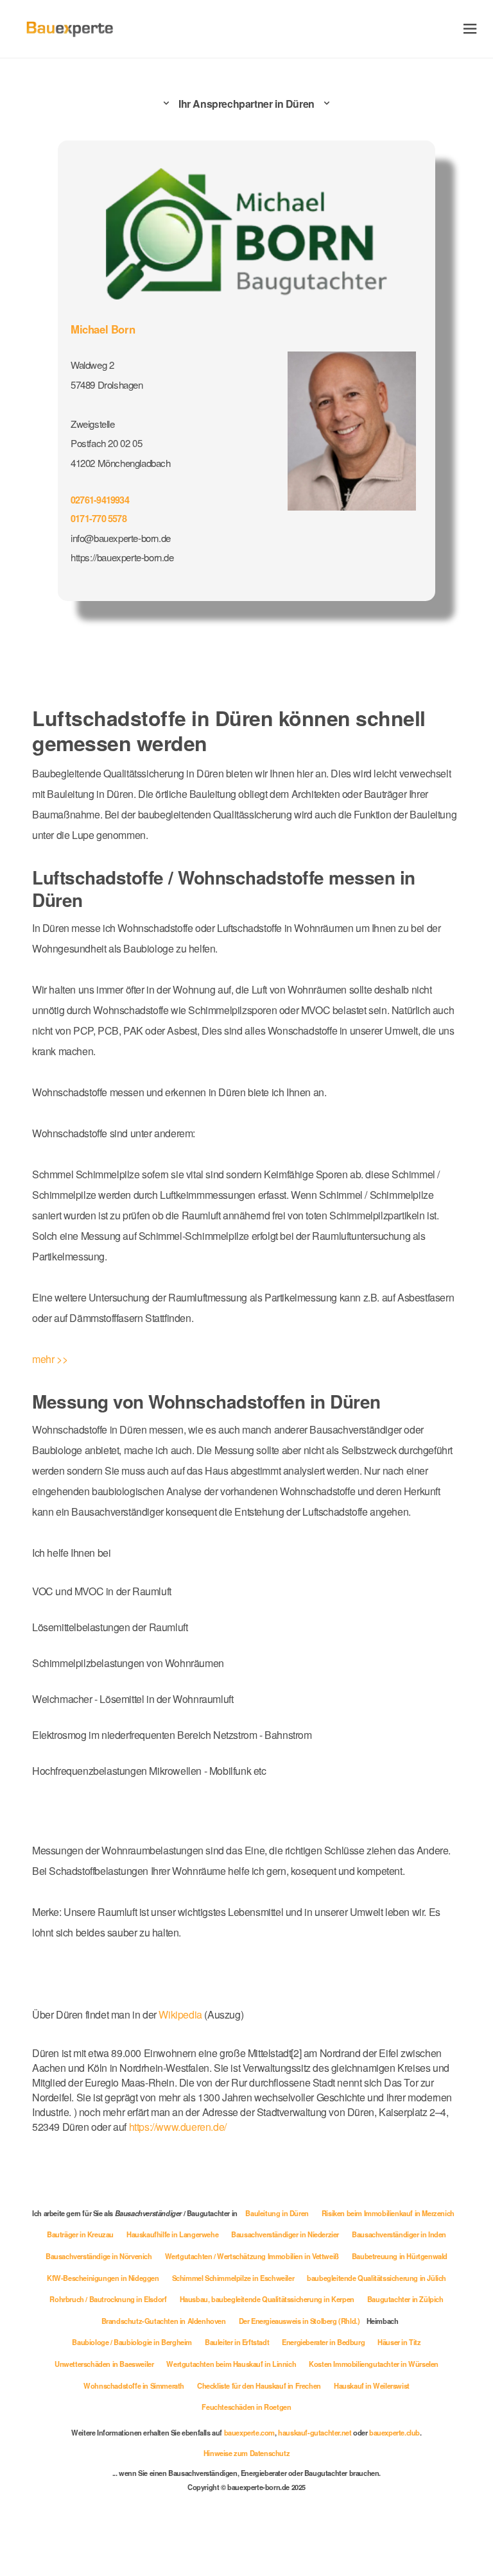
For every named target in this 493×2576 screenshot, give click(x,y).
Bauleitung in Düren (277, 2213)
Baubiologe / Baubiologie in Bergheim (132, 2342)
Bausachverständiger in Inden (399, 2234)
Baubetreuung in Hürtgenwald (400, 2256)
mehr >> (50, 1359)
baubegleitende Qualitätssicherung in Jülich (376, 2278)
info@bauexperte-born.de (121, 538)
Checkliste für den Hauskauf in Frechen (259, 2385)
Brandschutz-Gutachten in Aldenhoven (164, 2321)
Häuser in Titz (399, 2342)
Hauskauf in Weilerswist (372, 2385)
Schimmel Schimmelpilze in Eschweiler (233, 2278)
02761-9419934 (100, 500)
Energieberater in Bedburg (323, 2342)
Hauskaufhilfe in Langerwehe (172, 2234)
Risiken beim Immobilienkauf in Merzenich (388, 2213)
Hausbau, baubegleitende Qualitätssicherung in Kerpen (267, 2299)
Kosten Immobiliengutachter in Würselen (374, 2364)
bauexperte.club (394, 2432)
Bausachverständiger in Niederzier (285, 2234)
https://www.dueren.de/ (178, 2127)
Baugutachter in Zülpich (405, 2299)
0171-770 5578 (99, 518)
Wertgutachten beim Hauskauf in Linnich (231, 2364)
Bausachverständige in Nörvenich (99, 2256)
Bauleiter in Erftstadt (237, 2342)
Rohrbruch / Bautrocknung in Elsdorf (108, 2299)
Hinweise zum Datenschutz (246, 2453)
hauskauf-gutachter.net (315, 2432)
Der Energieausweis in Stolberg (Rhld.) (299, 2321)
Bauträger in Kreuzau (80, 2234)
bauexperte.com (249, 2432)
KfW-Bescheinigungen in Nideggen (103, 2278)
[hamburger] (470, 29)
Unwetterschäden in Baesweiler (104, 2364)
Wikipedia (181, 2014)
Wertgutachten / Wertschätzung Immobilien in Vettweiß (252, 2256)
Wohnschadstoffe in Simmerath (134, 2385)
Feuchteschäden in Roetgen (246, 2407)
